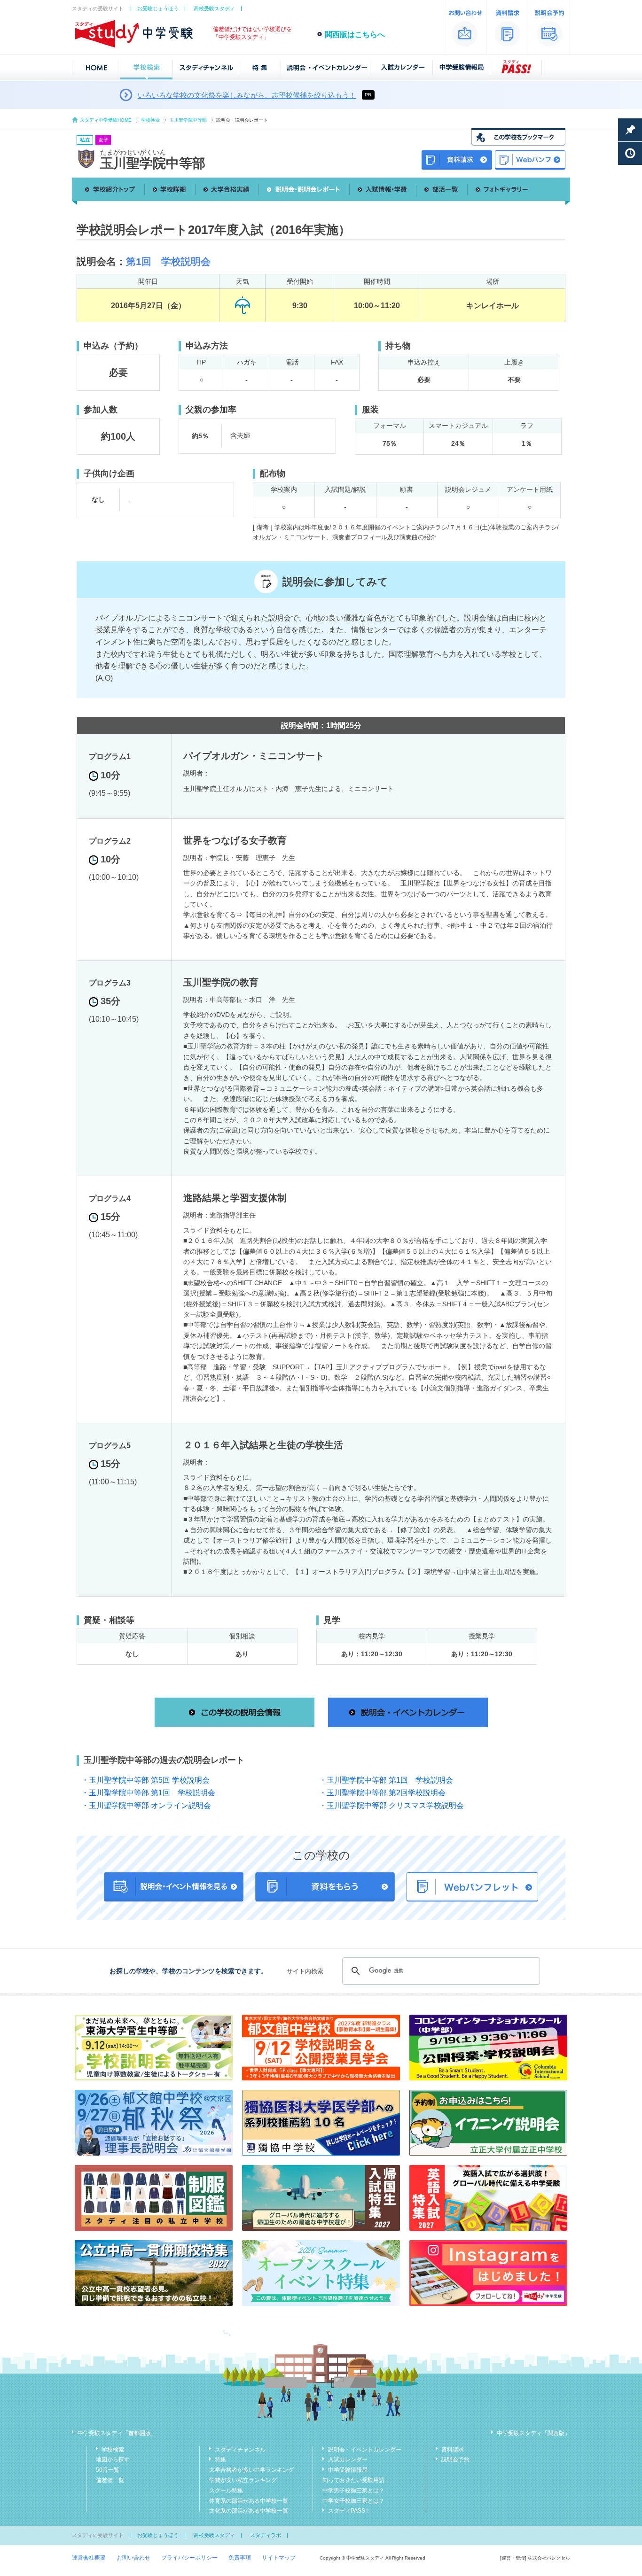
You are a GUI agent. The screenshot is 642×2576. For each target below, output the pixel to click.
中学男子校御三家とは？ (353, 2491)
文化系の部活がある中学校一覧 (249, 2511)
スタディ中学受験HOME (106, 120)
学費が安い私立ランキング (243, 2480)
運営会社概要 (89, 2558)
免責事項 (240, 2558)
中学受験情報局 (348, 2470)
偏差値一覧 (110, 2480)
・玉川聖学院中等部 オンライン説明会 (146, 1805)
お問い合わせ (133, 2558)
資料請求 (453, 2450)
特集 (220, 2460)
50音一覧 (108, 2470)
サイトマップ (279, 2558)
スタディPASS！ (349, 2511)
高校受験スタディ (214, 8)
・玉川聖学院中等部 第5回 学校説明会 (145, 1780)
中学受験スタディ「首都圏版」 (117, 2433)
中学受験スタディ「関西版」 (533, 2433)
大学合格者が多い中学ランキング (251, 2470)
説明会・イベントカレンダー (365, 2450)
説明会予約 (455, 2460)
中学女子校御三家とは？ (353, 2501)
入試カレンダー (348, 2460)
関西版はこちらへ (355, 35)
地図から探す (113, 2460)
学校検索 (150, 120)
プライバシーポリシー (189, 2558)
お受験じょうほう (158, 8)
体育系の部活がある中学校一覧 (249, 2501)
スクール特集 (226, 2491)
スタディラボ (266, 2535)
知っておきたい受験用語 (353, 2480)
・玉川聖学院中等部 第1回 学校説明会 (386, 1780)
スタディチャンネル (240, 2450)
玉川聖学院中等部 (188, 120)
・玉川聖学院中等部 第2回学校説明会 (382, 1793)
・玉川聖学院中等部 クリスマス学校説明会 (391, 1805)
